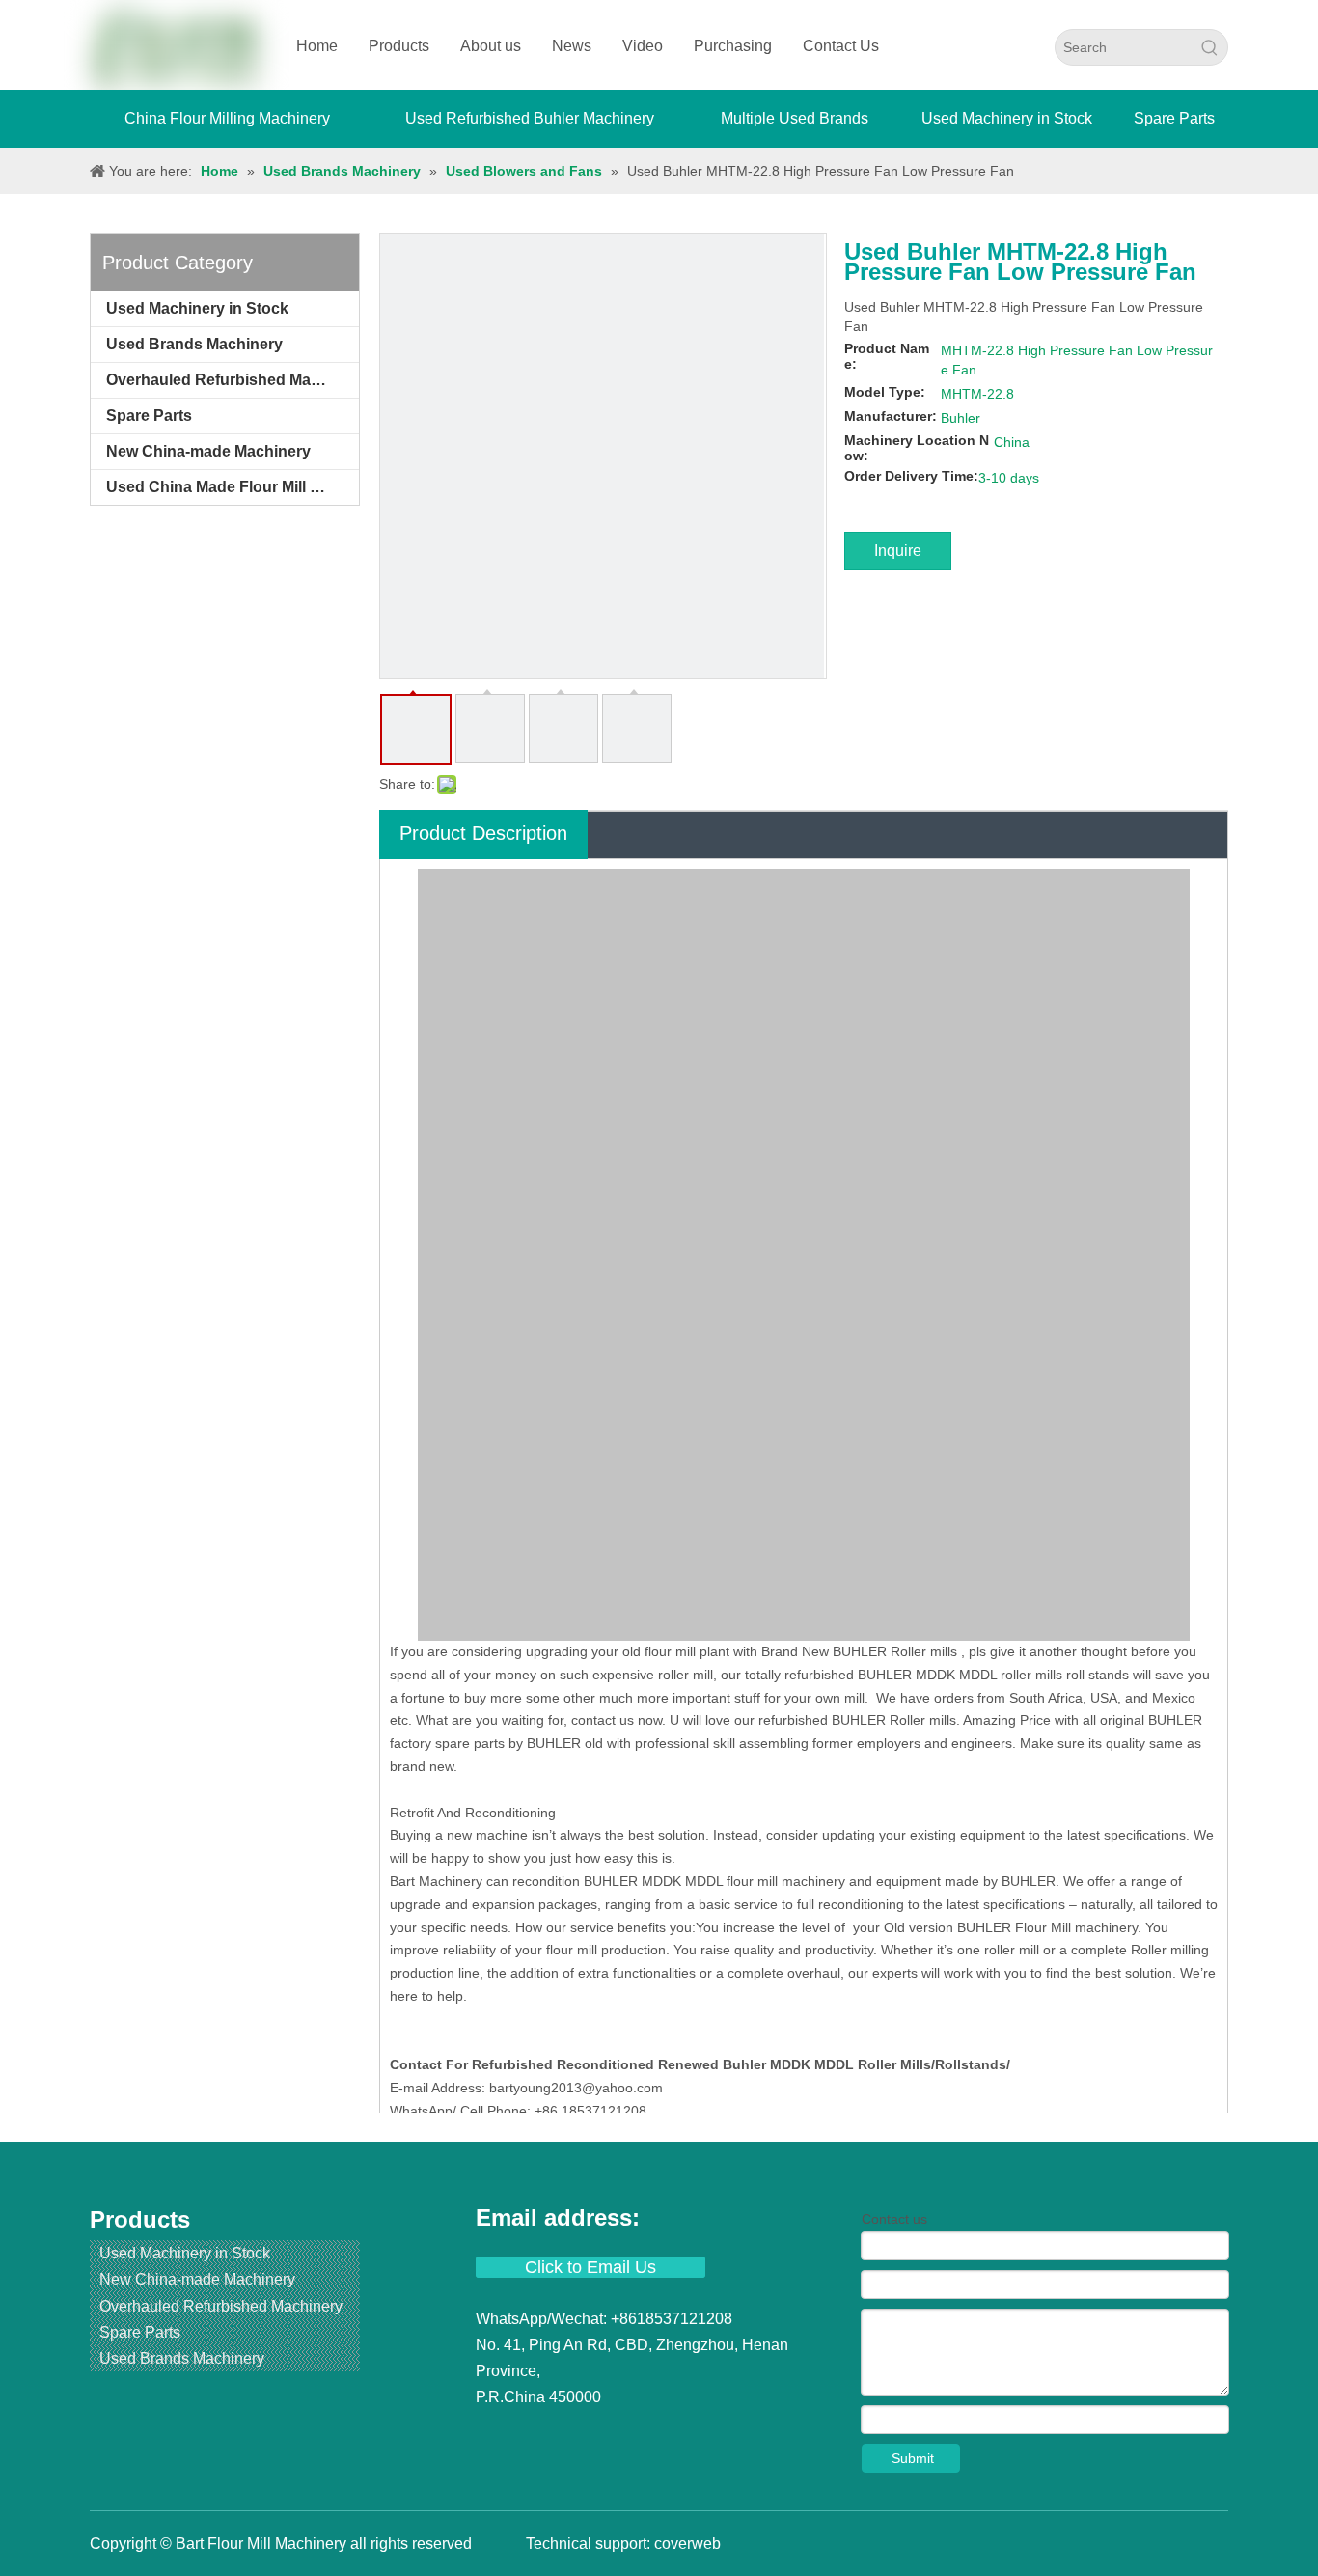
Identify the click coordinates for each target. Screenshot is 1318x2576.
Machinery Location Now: (917, 448)
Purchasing (733, 46)
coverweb (687, 2544)
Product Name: (887, 356)
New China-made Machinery (208, 451)
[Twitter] (563, 2434)
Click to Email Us (590, 2267)
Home (317, 46)
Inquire (898, 551)
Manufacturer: (891, 416)
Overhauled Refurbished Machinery (233, 380)
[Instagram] (632, 2434)
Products (399, 46)
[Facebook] (493, 2434)
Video (643, 46)
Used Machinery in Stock (197, 308)
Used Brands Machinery (194, 344)
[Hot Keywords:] (1210, 47)
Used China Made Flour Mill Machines (233, 487)
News (572, 46)
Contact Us (841, 46)
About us (491, 46)
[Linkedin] (528, 2434)
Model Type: (885, 392)
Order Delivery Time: (911, 476)
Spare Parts (149, 415)
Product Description (483, 833)
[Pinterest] (665, 2434)
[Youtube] (597, 2434)
